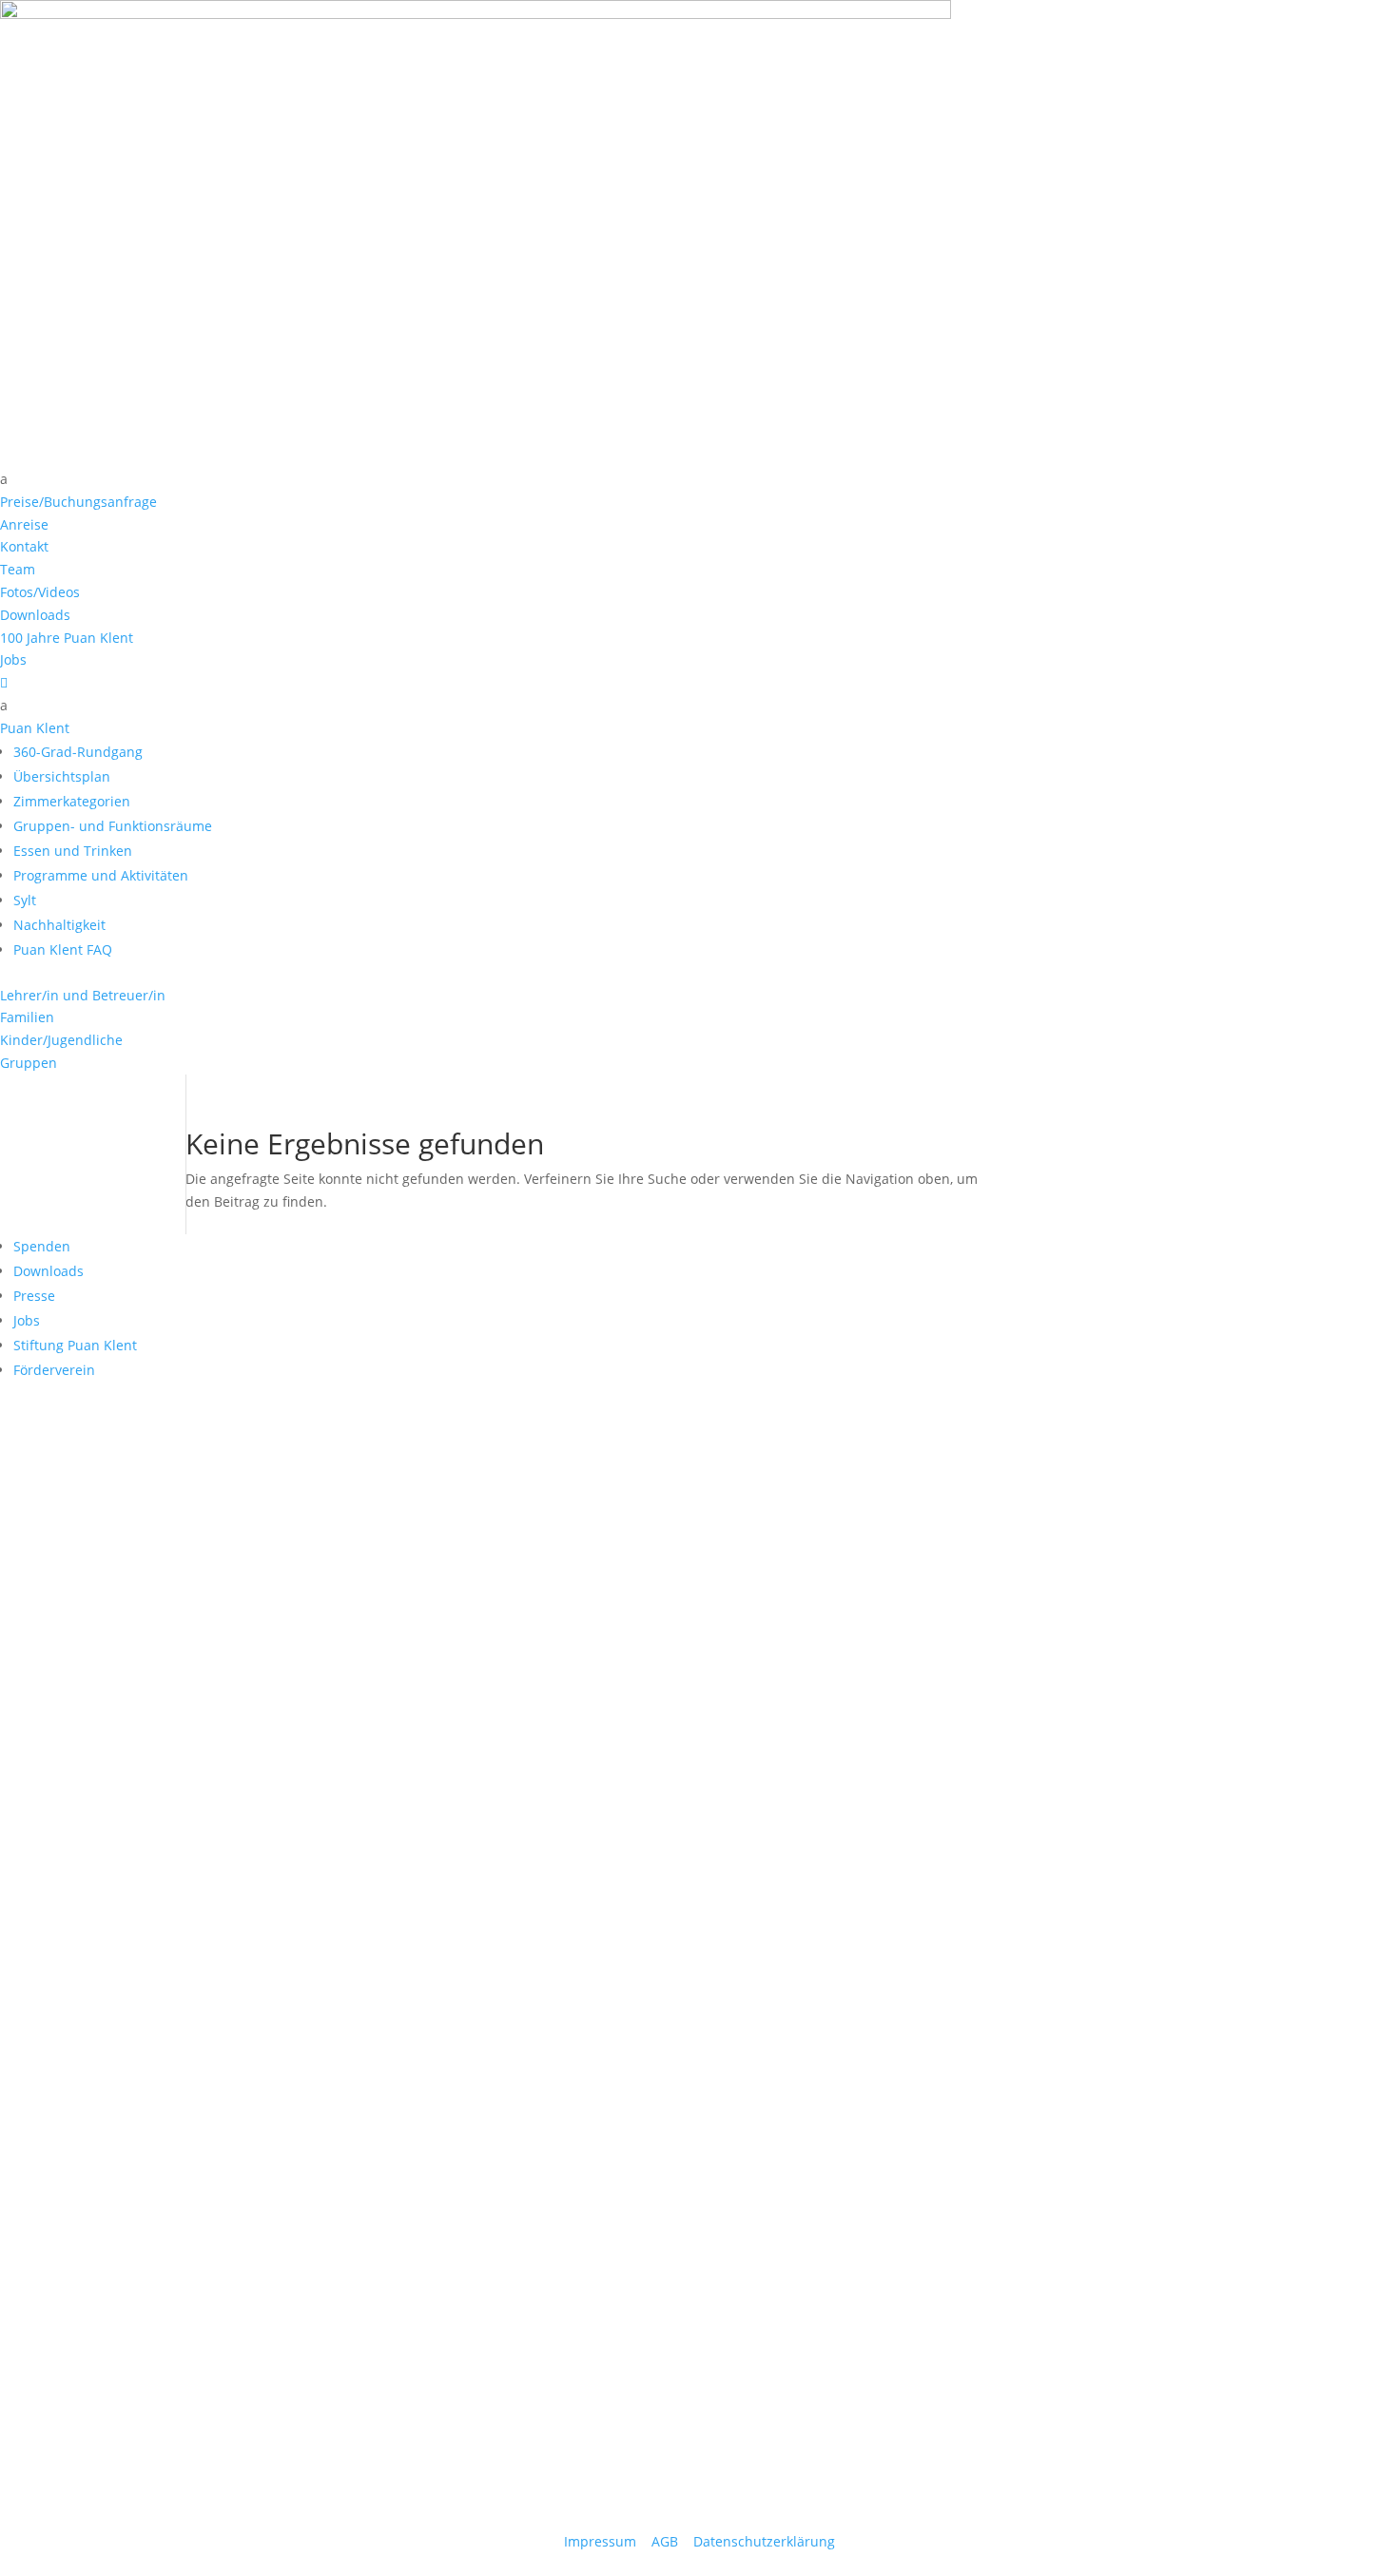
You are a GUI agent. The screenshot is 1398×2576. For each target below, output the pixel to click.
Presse (34, 1296)
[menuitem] (699, 479)
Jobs (27, 1320)
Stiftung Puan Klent (75, 1345)
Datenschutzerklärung (764, 2541)
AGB (665, 2541)
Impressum (600, 2541)
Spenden (42, 1246)
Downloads (49, 1271)
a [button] (4, 479)
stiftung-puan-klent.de (74, 2519)
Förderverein (54, 1370)
